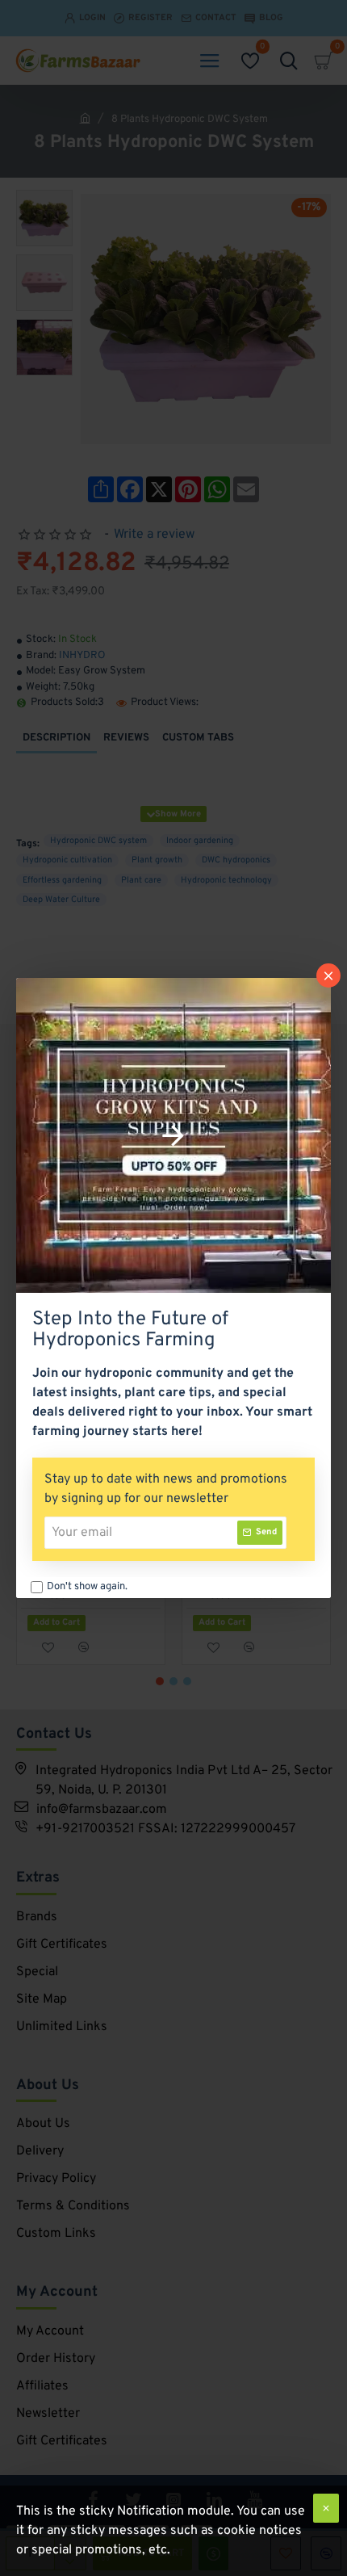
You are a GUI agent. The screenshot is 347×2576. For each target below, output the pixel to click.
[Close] (328, 975)
